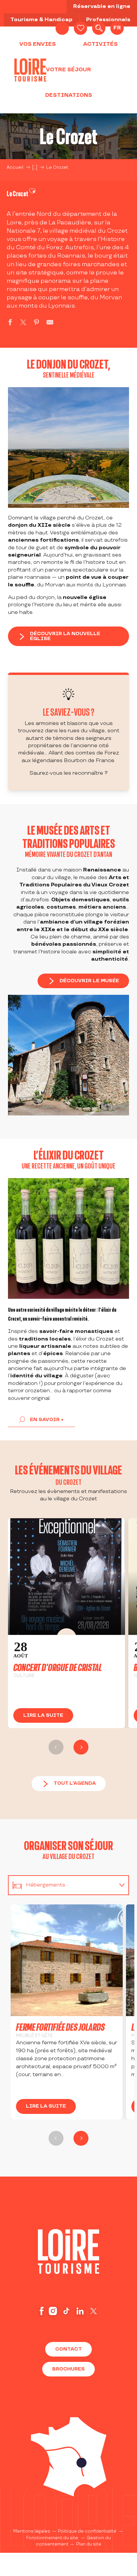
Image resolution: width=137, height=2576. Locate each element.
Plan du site (89, 2544)
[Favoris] (80, 28)
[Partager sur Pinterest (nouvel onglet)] (37, 323)
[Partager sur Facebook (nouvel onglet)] (10, 323)
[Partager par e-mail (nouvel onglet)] (50, 323)
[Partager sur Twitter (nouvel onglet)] (23, 323)
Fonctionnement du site (52, 2538)
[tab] (62, 1885)
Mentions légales (32, 2531)
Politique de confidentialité (87, 2531)
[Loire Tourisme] (30, 70)
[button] (99, 28)
